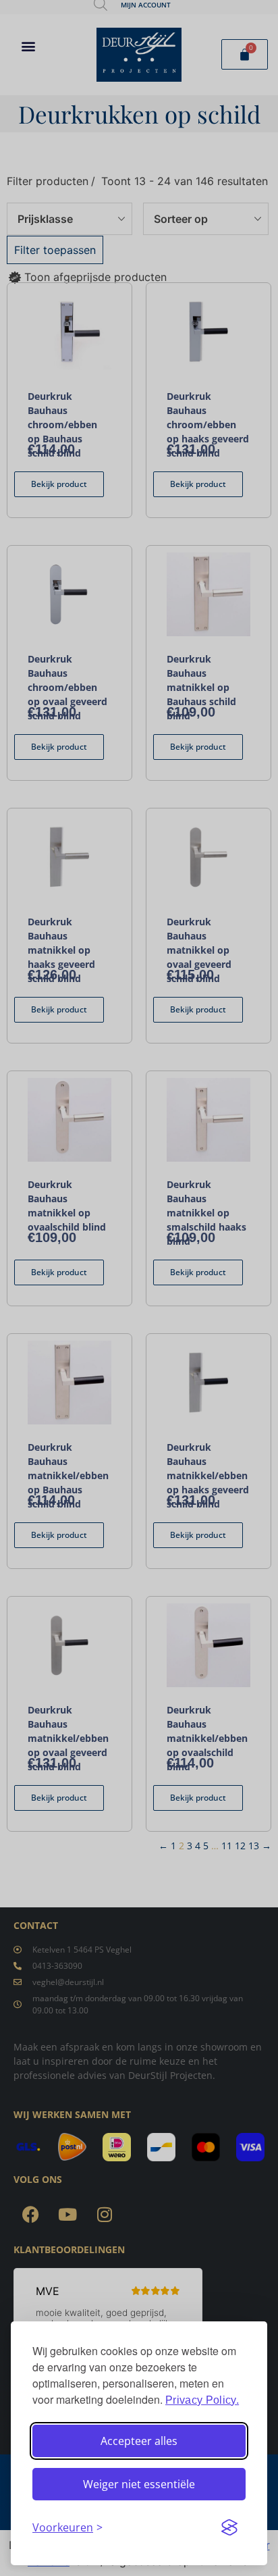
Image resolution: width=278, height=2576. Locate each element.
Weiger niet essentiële (139, 2484)
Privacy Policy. (202, 2400)
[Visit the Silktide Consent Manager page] (229, 2527)
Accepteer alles (139, 2441)
